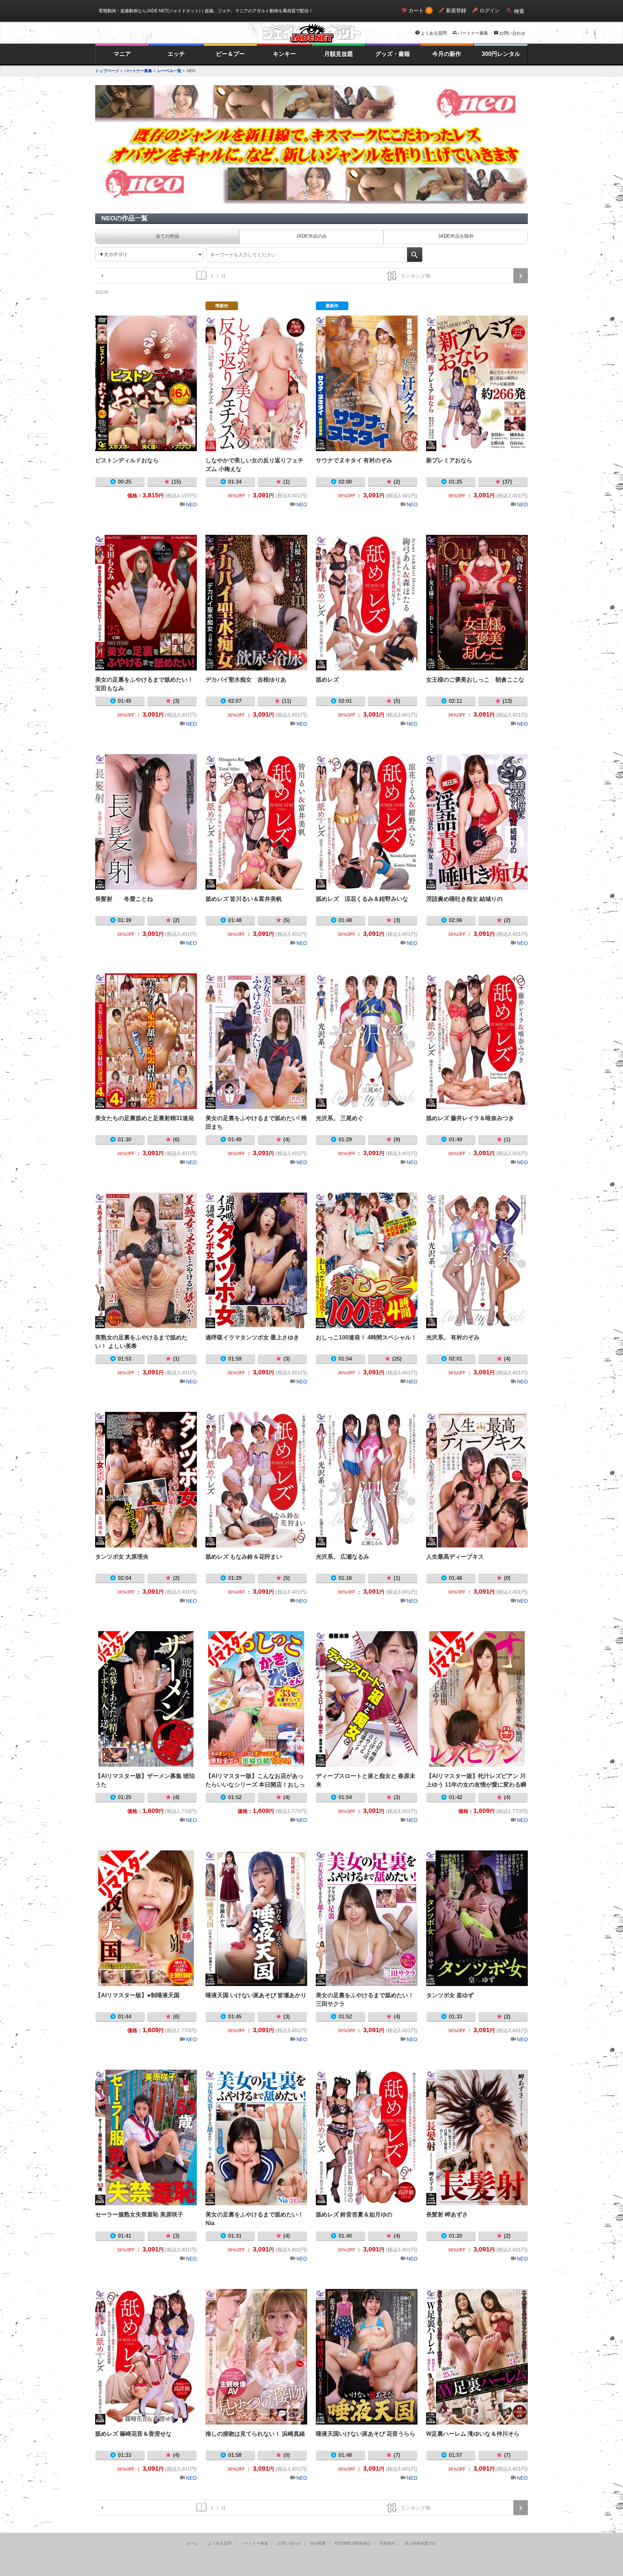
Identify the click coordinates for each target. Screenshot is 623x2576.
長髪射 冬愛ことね (146, 822)
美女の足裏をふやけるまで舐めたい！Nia (256, 2137)
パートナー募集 (473, 33)
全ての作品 (167, 236)
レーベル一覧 (169, 71)
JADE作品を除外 (456, 236)
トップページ (107, 71)
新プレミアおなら (477, 383)
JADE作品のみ (311, 236)
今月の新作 (447, 54)
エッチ (176, 54)
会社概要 (318, 2543)
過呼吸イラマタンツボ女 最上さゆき (256, 1260)
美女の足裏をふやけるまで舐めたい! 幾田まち (256, 1041)
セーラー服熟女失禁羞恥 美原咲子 (146, 2137)
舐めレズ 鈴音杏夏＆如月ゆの (367, 2137)
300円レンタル (501, 54)
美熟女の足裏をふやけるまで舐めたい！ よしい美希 (146, 1260)
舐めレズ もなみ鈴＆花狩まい (256, 1480)
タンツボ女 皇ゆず (477, 1918)
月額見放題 (339, 54)
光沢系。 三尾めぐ (367, 1041)
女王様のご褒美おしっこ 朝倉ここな (477, 603)
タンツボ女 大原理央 (146, 1480)
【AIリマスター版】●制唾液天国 (146, 1918)
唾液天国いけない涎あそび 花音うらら (367, 2357)
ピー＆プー (230, 54)
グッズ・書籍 (393, 54)
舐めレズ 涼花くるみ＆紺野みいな (367, 822)
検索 (519, 11)
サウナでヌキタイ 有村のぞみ (367, 383)
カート (416, 10)
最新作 (332, 306)
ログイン (490, 10)
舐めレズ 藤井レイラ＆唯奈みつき (477, 1041)
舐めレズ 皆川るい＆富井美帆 (256, 822)
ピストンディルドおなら (146, 383)
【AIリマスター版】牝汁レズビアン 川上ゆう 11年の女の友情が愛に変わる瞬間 (477, 1699)
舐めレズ (367, 603)
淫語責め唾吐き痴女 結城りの (477, 822)
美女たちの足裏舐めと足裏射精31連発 (146, 1041)
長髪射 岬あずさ (477, 2137)
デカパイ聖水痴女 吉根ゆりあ (256, 603)
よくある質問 (434, 33)
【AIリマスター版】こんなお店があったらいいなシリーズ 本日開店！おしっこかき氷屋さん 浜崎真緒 (256, 1699)
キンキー (284, 54)
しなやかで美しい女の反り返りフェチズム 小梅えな (256, 383)
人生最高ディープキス (477, 1480)
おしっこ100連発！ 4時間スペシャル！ (367, 1260)
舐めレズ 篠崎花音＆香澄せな (146, 2357)
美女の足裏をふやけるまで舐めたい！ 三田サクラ (367, 1918)
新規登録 (456, 10)
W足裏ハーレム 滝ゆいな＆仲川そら (477, 2357)
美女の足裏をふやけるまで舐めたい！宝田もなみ (146, 603)
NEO (191, 505)
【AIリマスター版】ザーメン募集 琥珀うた (146, 1699)
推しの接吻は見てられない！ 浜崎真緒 (256, 2357)
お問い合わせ (512, 33)
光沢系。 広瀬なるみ (367, 1480)
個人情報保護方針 (420, 2543)
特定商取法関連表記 (353, 2543)
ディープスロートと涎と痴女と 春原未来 (367, 1699)
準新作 (222, 306)
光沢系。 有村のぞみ (477, 1260)
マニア (122, 54)
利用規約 (388, 2543)
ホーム (193, 2543)
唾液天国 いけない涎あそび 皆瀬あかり (256, 1918)
